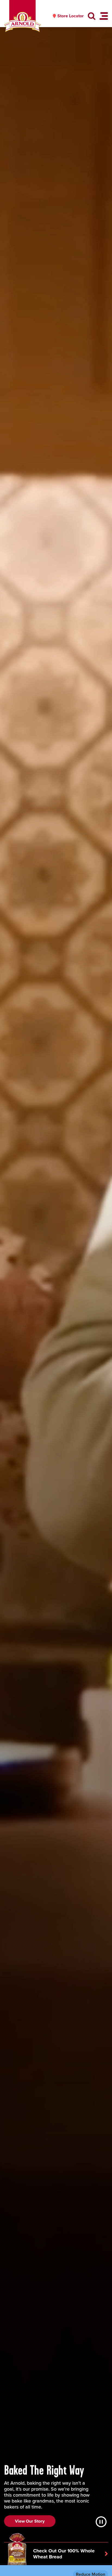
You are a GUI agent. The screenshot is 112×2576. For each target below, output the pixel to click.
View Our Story (30, 2521)
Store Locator (71, 16)
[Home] (22, 22)
